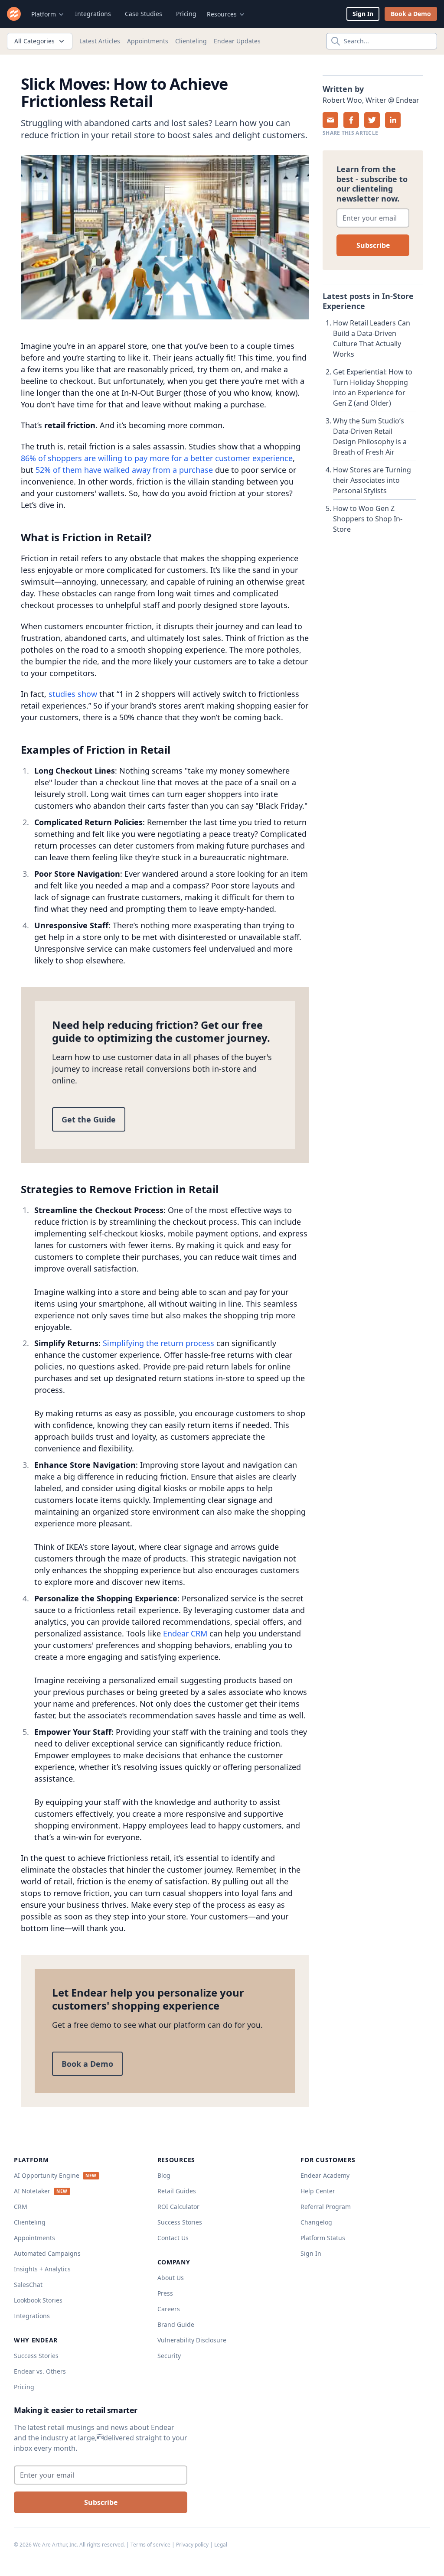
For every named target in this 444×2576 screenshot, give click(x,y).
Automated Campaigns (47, 2253)
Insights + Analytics (42, 2269)
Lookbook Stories (38, 2300)
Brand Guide (176, 2324)
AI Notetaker (32, 2191)
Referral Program (326, 2207)
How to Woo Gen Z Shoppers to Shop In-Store (368, 519)
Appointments (148, 41)
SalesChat (28, 2285)
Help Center (318, 2191)
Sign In (363, 14)
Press (165, 2293)
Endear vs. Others (40, 2371)
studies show (73, 694)
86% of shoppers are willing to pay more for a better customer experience (157, 458)
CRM (21, 2207)
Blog (164, 2175)
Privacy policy (192, 2545)
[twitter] (372, 120)
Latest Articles (100, 41)
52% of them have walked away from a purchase (124, 470)
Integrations (93, 14)
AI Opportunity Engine (47, 2175)
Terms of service (150, 2545)
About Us (171, 2278)
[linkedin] (393, 120)
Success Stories (36, 2356)
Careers (169, 2309)
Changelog (316, 2222)
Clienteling (191, 41)
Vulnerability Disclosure (192, 2340)
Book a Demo (411, 14)
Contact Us (173, 2238)
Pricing (186, 14)
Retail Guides (177, 2191)
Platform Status (323, 2238)
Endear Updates (237, 41)
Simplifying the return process (158, 1343)
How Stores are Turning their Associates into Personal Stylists (372, 480)
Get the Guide (89, 1119)
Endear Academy (325, 2175)
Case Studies (144, 14)
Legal (221, 2545)
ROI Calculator (178, 2207)
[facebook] (351, 120)
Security (169, 2356)
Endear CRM (185, 1633)
